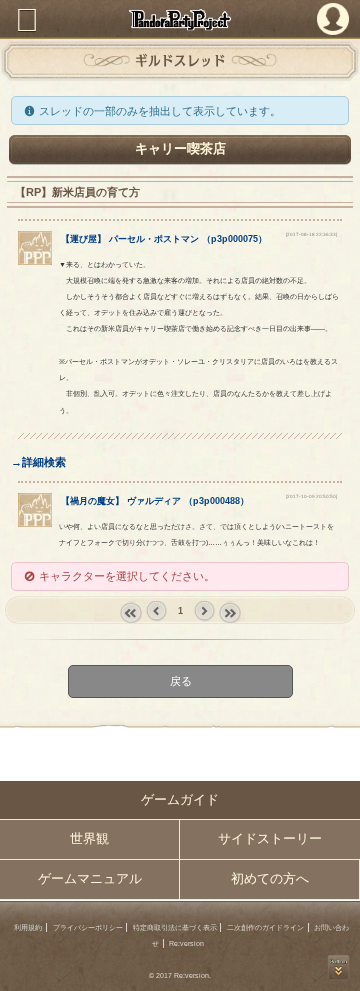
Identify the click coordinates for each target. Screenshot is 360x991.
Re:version (186, 943)
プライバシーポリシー (88, 927)
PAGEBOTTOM (339, 967)
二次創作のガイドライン (265, 927)
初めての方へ (270, 879)
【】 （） (164, 239)
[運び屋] (35, 261)
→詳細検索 (38, 462)
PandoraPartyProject (179, 19)
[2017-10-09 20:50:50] (311, 496)
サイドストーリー (270, 839)
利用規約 (28, 927)
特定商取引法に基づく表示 (175, 927)
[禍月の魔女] (35, 523)
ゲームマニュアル (90, 879)
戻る (180, 682)
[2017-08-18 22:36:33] (311, 234)
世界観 (89, 839)
